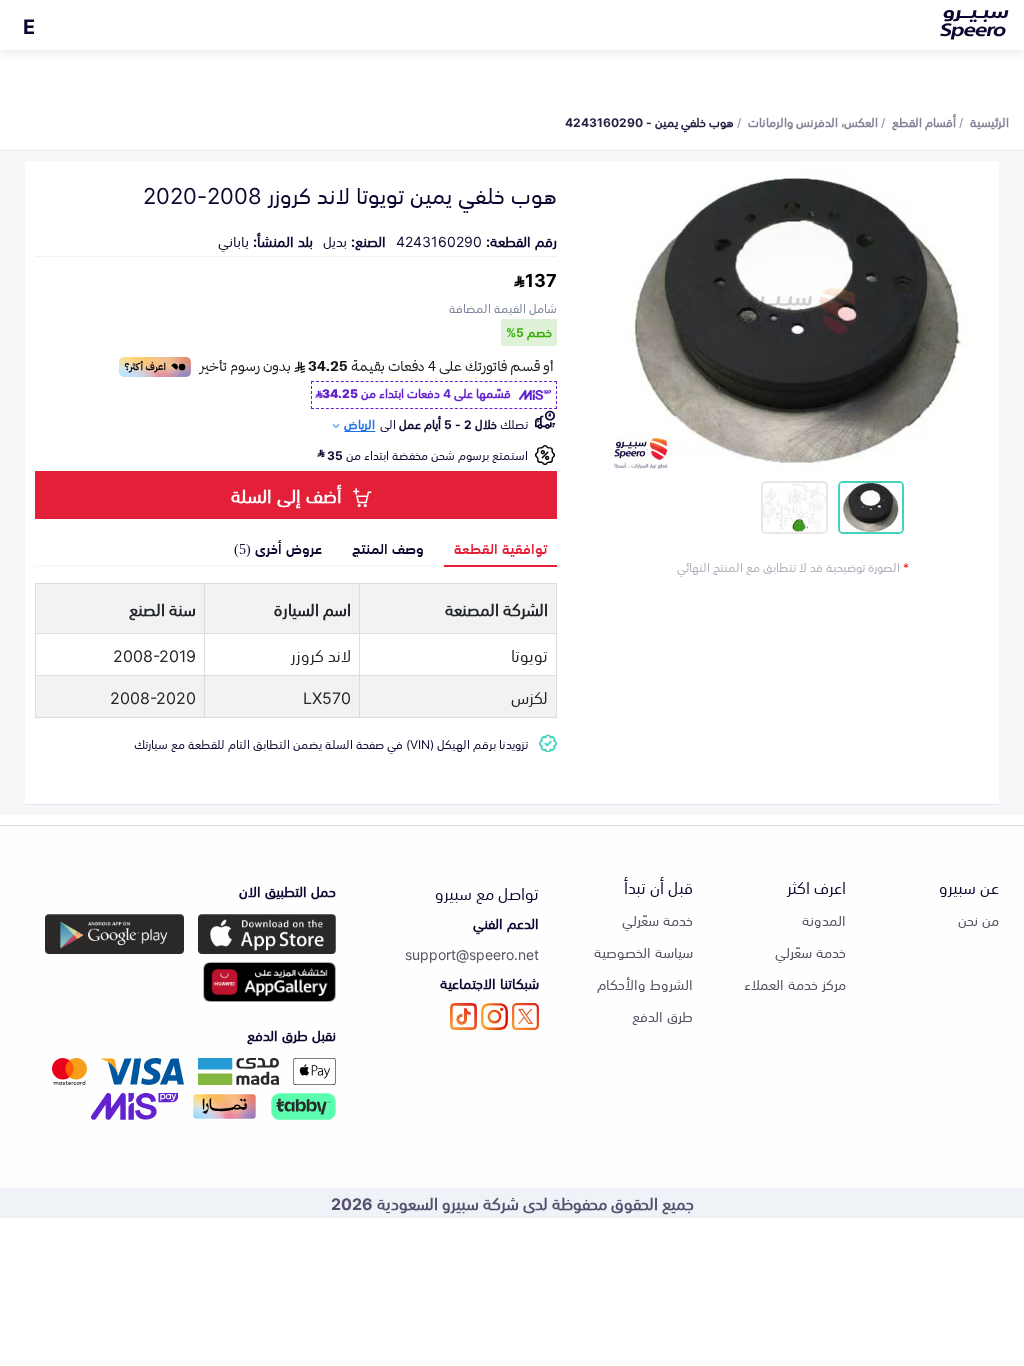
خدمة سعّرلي (810, 951)
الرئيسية (989, 121)
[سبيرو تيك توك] (463, 1016)
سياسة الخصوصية (643, 951)
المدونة (824, 919)
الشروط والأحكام (645, 983)
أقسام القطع (924, 121)
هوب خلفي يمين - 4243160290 (649, 121)
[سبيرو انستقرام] (494, 1016)
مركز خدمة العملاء (795, 983)
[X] (525, 1016)
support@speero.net (472, 953)
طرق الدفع (662, 1015)
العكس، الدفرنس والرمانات (813, 121)
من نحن (978, 919)
